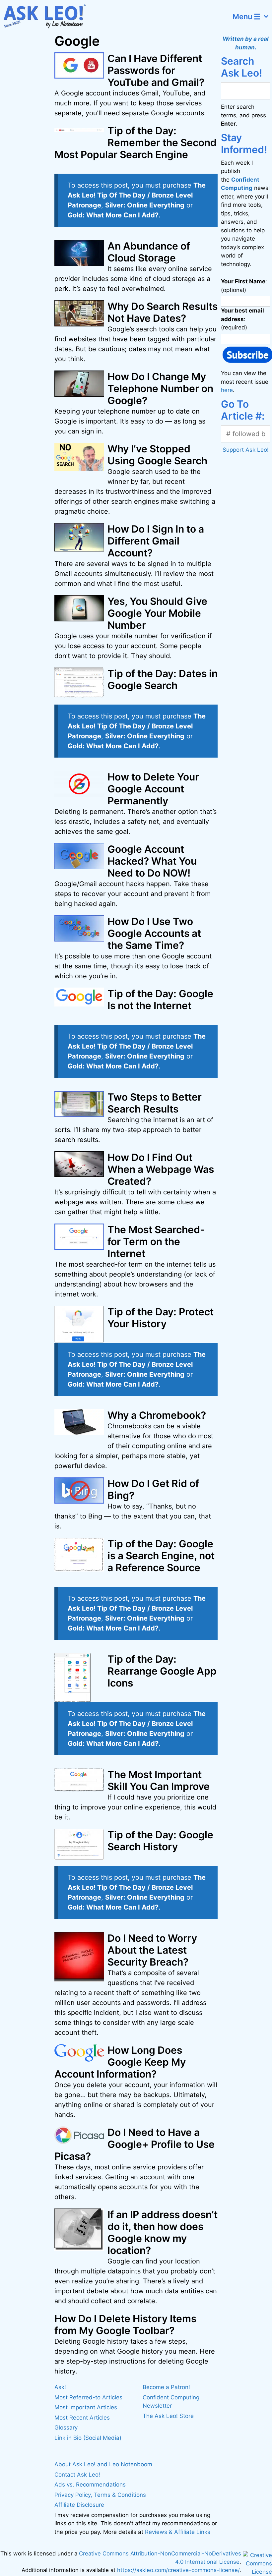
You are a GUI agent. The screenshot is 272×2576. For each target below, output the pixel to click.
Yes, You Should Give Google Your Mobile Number (157, 613)
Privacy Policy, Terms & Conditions (100, 2495)
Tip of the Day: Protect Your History (161, 1318)
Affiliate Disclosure (79, 2505)
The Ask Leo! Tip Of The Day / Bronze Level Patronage (137, 195)
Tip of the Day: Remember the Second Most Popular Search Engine (136, 143)
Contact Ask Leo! (77, 2475)
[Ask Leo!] (48, 17)
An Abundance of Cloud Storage (149, 252)
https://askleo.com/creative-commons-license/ (178, 2570)
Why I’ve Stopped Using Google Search (157, 455)
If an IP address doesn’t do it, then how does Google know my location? (163, 2232)
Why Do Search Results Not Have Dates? (163, 312)
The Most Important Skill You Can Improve (159, 1780)
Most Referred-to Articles (88, 2397)
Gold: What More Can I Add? (113, 215)
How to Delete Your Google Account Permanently (153, 789)
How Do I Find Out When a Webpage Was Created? (161, 1169)
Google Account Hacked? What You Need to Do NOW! (152, 861)
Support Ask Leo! (246, 450)
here (227, 390)
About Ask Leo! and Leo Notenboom (103, 2464)
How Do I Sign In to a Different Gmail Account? (156, 541)
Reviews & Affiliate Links (178, 2532)
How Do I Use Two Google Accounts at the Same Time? (154, 933)
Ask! (60, 2387)
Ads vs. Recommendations (90, 2485)
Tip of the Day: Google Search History (160, 1841)
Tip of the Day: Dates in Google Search (163, 679)
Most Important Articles (86, 2407)
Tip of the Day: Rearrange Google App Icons (162, 1671)
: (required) (242, 319)
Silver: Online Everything (145, 205)
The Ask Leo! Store (168, 2416)
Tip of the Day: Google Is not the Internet (160, 1000)
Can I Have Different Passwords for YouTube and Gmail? (156, 70)
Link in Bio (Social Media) (88, 2438)
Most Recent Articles (82, 2418)
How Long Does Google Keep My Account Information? (120, 2062)
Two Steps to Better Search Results (155, 1103)
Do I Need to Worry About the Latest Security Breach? (152, 1950)
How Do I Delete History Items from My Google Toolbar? (125, 2324)
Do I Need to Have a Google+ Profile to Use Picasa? (135, 2144)
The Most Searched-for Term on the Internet (156, 1241)
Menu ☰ (246, 17)
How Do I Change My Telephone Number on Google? (160, 388)
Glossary (66, 2428)
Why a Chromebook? (157, 1415)
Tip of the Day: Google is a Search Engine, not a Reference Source (161, 1556)
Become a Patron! (166, 2387)
